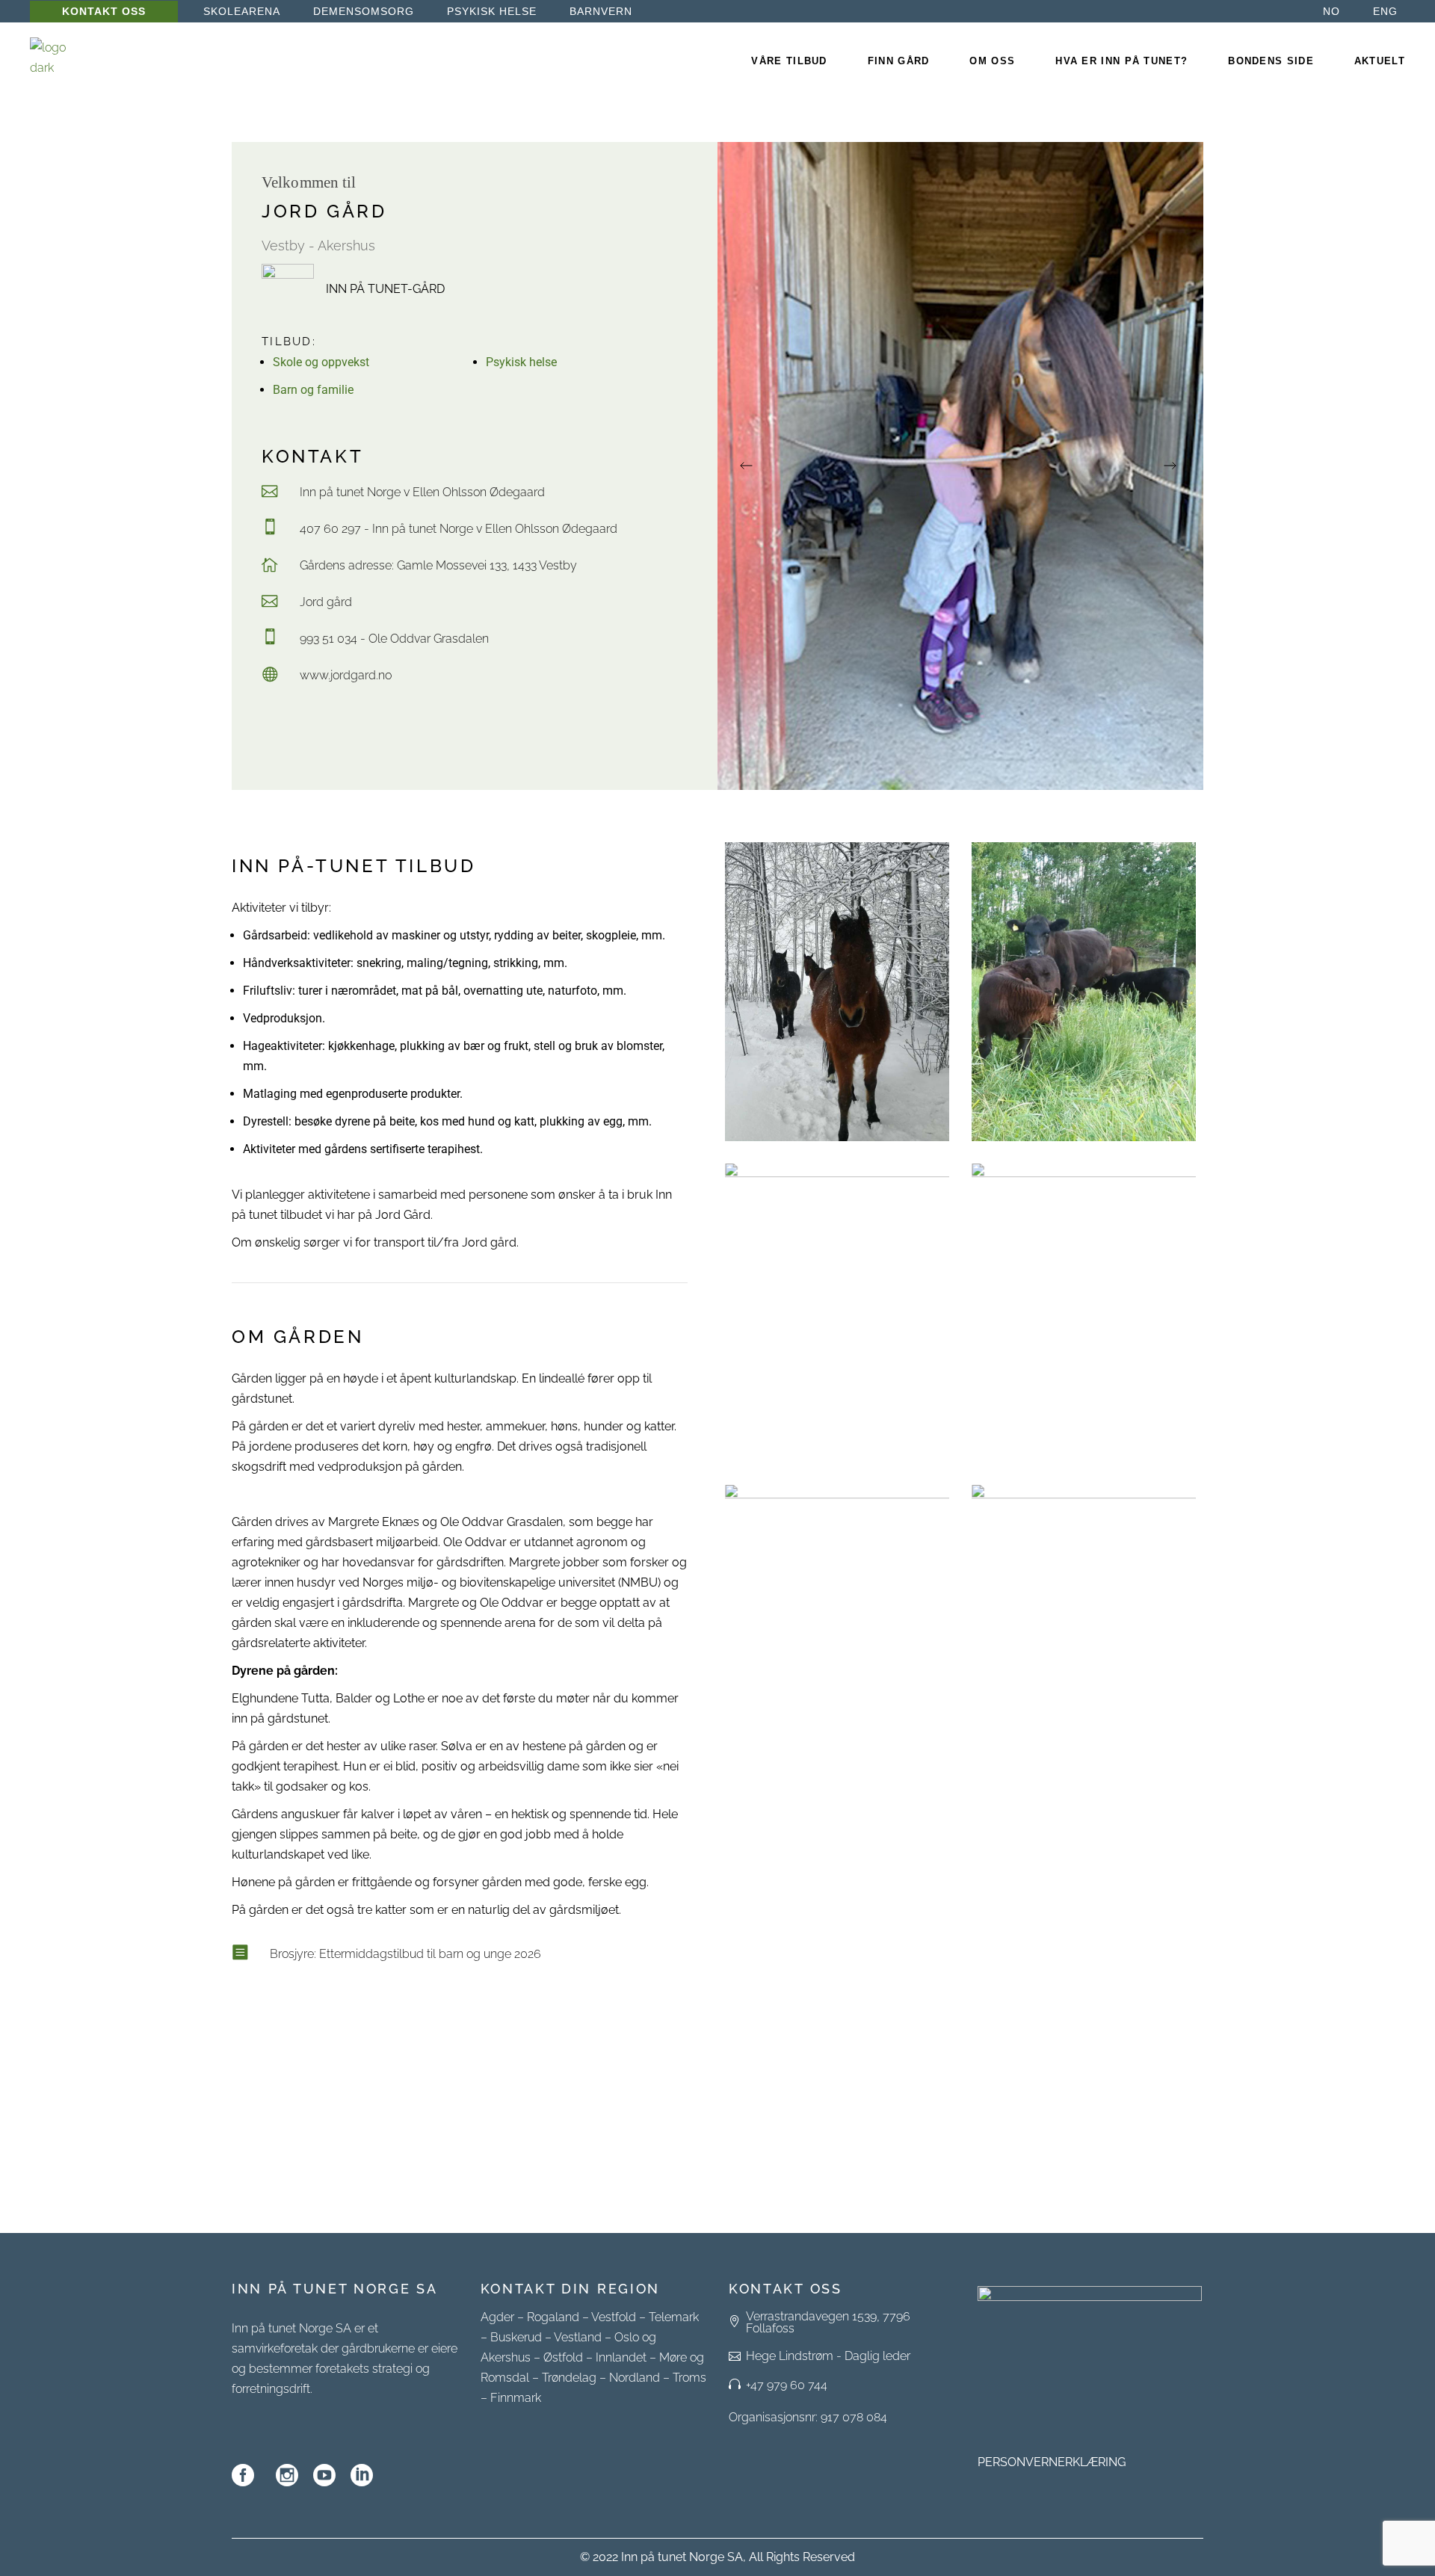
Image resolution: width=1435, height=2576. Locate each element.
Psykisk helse (521, 362)
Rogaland (553, 2317)
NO (1331, 11)
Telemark (674, 2317)
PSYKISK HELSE (492, 11)
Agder (497, 2317)
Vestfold (614, 2317)
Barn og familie (313, 390)
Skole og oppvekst (321, 362)
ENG (1385, 11)
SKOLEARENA (242, 11)
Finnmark (516, 2398)
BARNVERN (601, 11)
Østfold (563, 2357)
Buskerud (516, 2337)
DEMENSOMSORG (364, 11)
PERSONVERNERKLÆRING (1052, 2462)
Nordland (635, 2378)
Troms (689, 2378)
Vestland (578, 2337)
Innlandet (621, 2357)
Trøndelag (569, 2378)
